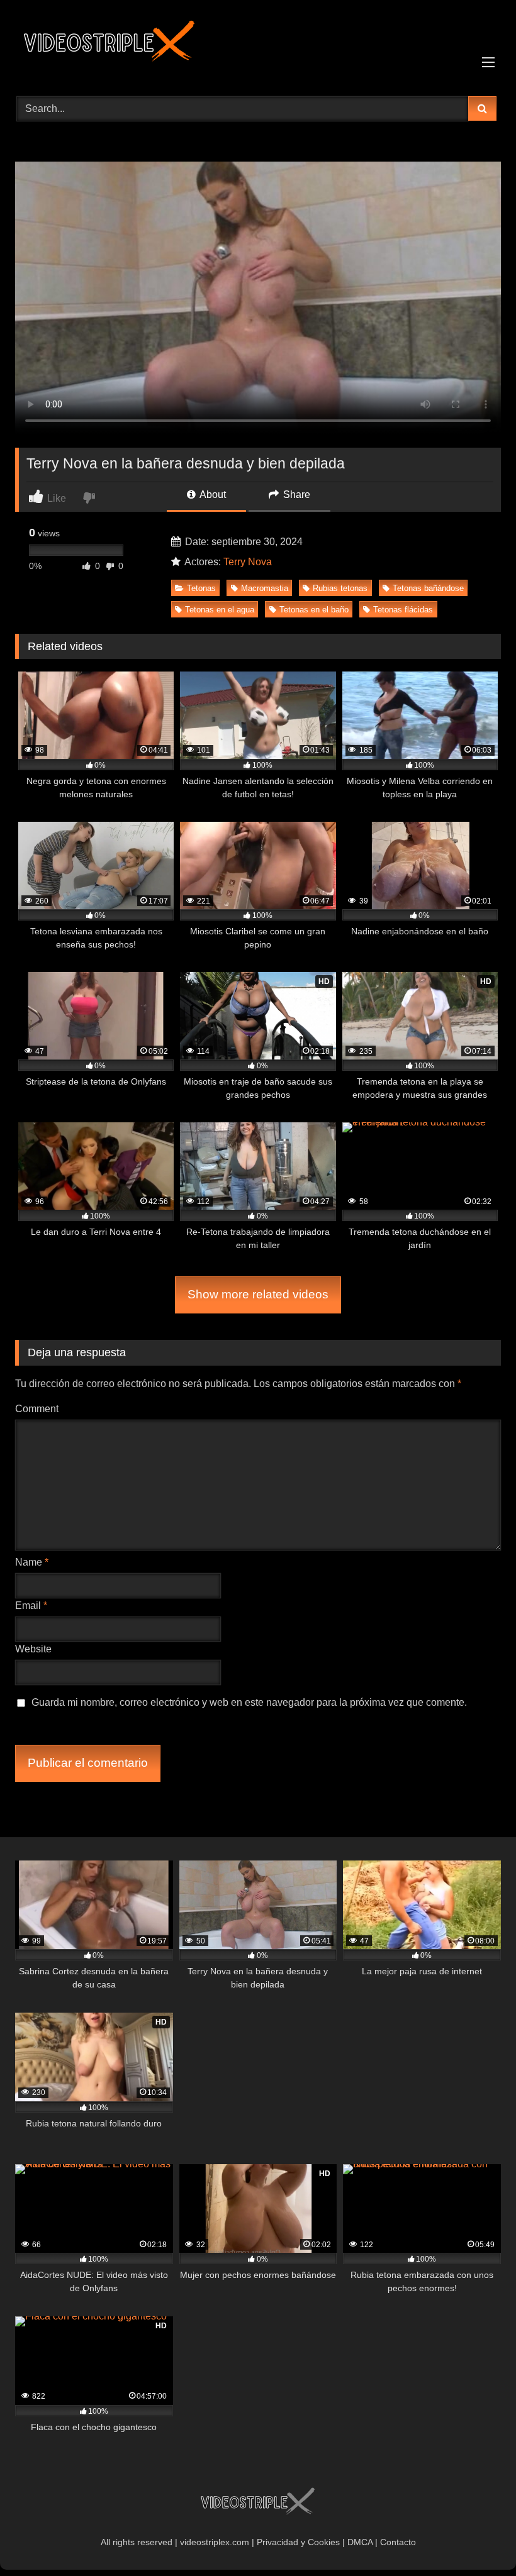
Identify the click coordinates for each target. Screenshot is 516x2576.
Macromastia (265, 588)
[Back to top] (477, 2539)
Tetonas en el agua (220, 610)
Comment (37, 1409)
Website (33, 1649)
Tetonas (201, 588)
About (212, 495)
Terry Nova (248, 562)
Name (32, 1562)
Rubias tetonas (340, 588)
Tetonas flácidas (403, 610)
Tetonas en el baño (314, 610)
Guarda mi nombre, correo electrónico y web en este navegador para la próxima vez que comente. (249, 1702)
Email (31, 1606)
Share (295, 495)
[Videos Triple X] (258, 47)
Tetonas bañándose (428, 588)
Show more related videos (258, 1294)
